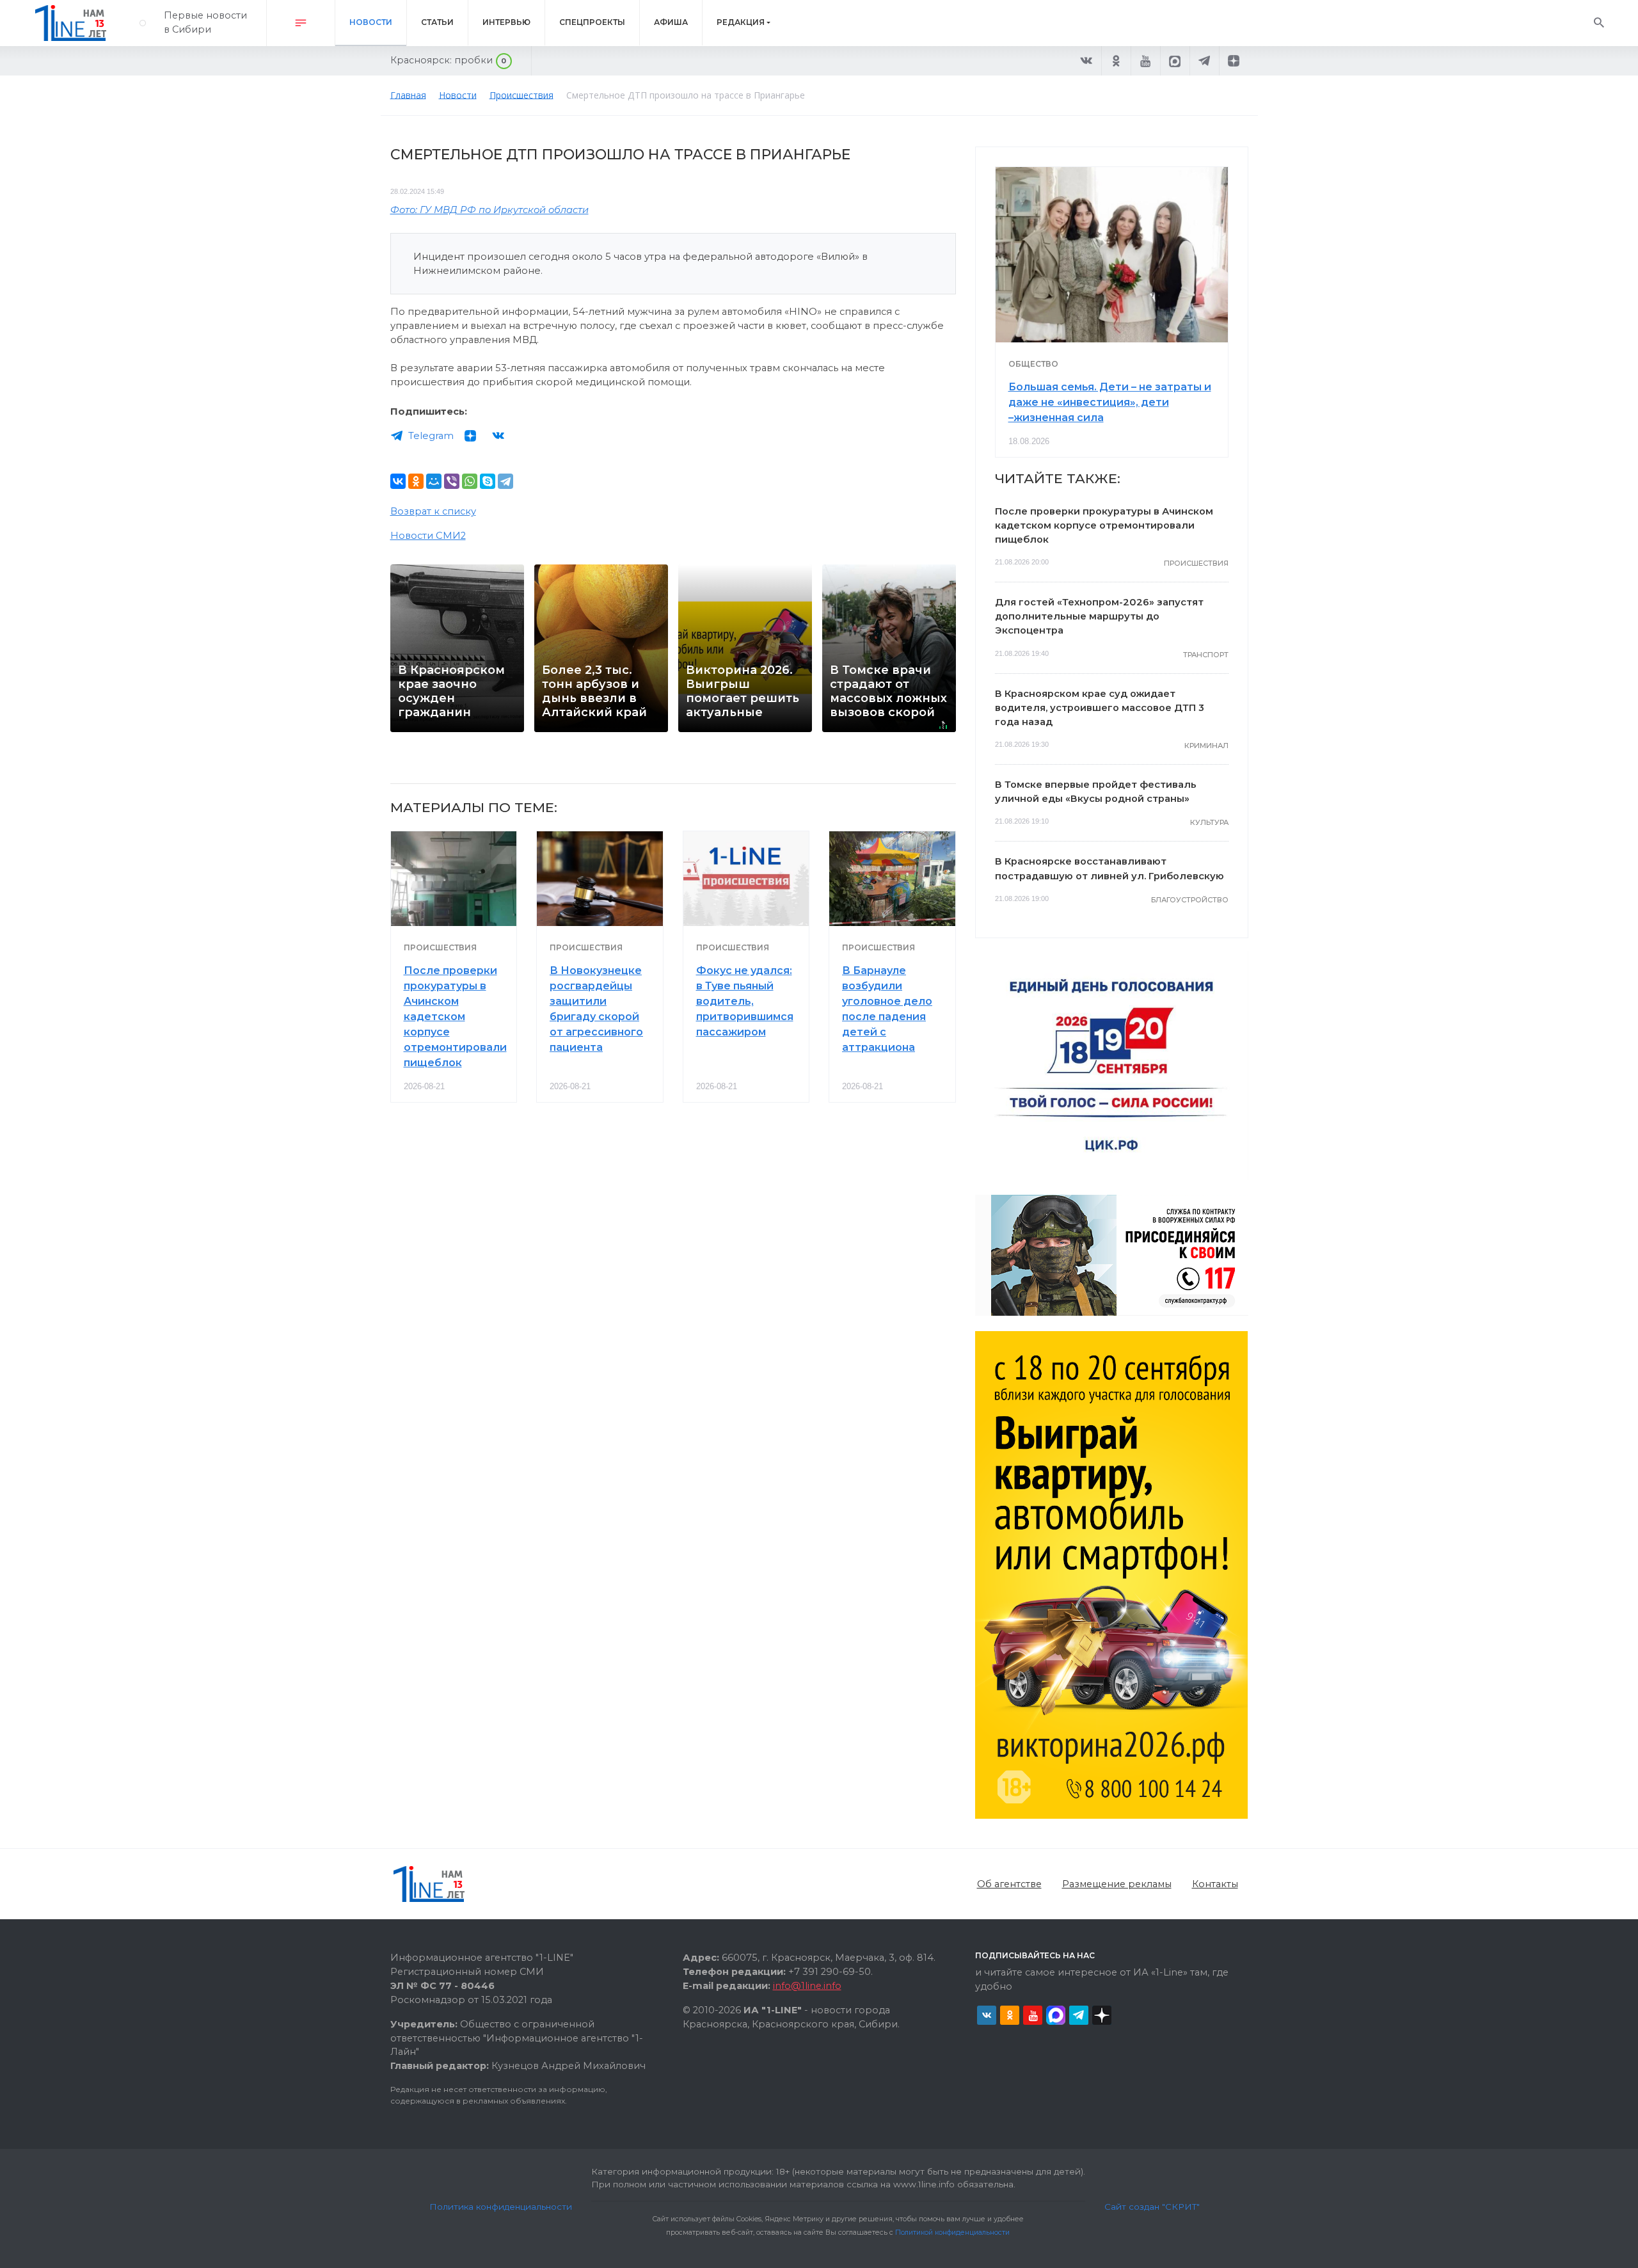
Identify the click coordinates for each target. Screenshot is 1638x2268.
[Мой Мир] (434, 481)
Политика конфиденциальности (501, 2207)
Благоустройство (1190, 900)
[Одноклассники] (416, 481)
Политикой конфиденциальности (952, 2232)
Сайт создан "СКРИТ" (1152, 2207)
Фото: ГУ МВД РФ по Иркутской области (489, 210)
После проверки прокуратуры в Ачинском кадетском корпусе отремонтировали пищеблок (455, 1017)
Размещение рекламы (1117, 1884)
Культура (1209, 822)
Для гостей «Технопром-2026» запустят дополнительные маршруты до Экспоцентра (1099, 616)
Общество (1033, 364)
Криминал (1206, 746)
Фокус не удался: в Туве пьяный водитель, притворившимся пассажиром (745, 1001)
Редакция (741, 22)
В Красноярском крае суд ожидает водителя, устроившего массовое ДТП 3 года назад (1100, 708)
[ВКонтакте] (398, 481)
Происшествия (440, 947)
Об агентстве (1009, 1884)
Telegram (431, 436)
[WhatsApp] (470, 481)
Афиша (671, 22)
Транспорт (1206, 655)
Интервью (506, 22)
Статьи (437, 22)
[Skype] (488, 481)
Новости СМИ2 (428, 536)
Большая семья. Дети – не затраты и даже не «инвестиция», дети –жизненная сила (1110, 402)
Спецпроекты (592, 22)
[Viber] (452, 481)
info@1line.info (807, 1986)
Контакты (1215, 1884)
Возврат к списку (433, 511)
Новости (371, 22)
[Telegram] (505, 481)
